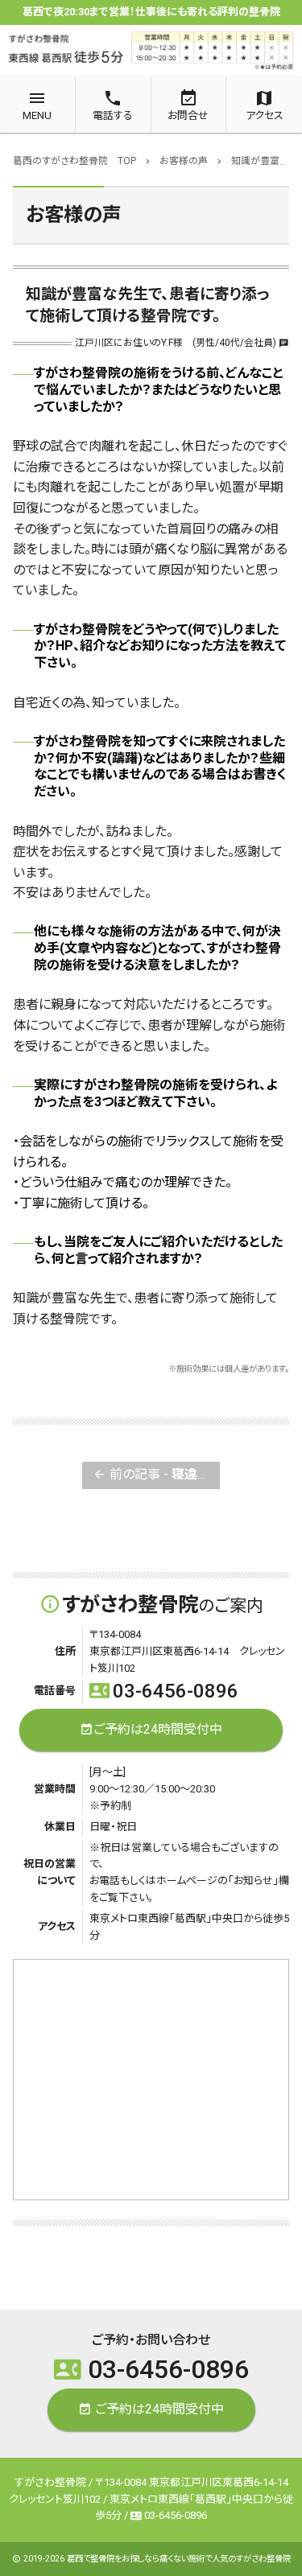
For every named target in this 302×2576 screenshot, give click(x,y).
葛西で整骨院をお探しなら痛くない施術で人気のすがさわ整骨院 (179, 2559)
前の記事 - (157, 1474)
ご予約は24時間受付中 (151, 1728)
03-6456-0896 (164, 1691)
